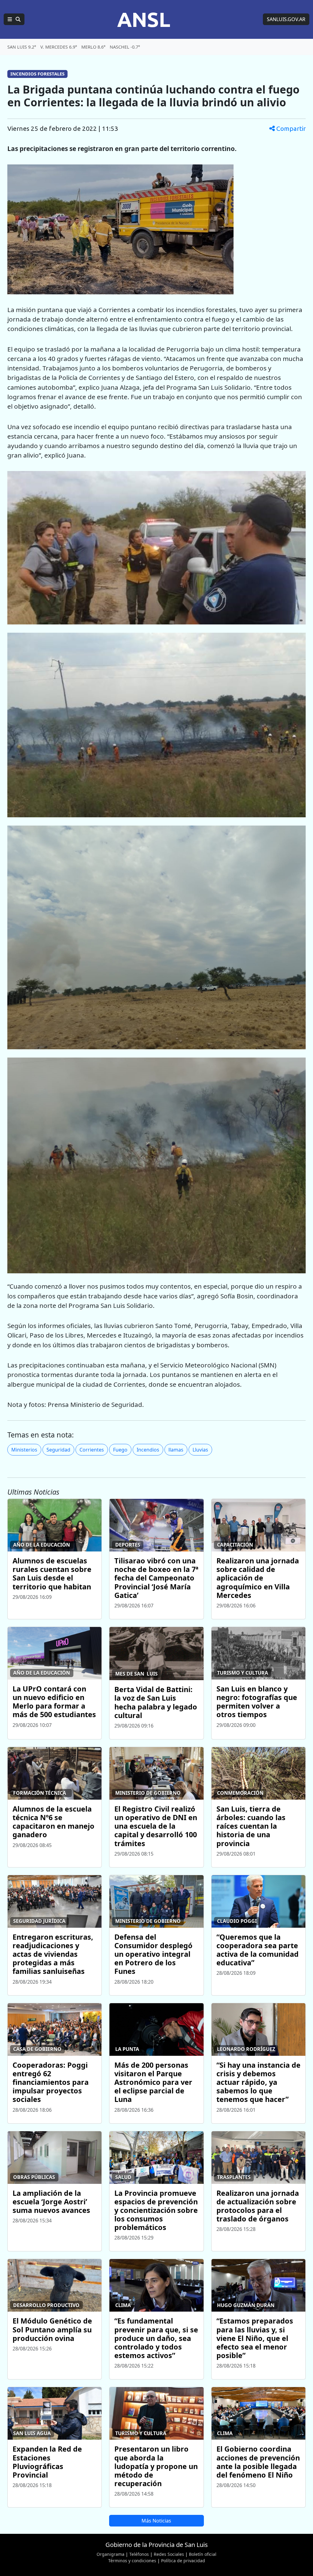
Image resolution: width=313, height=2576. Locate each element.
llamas (176, 1450)
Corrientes (92, 1450)
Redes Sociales (169, 2554)
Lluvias (200, 1450)
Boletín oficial (203, 2554)
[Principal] (14, 19)
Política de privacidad (183, 2561)
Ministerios (24, 1450)
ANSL (144, 19)
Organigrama (110, 2554)
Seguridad (58, 1450)
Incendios (148, 1450)
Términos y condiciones (132, 2561)
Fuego (120, 1450)
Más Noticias (156, 2521)
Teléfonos (139, 2554)
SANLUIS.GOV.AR (286, 19)
